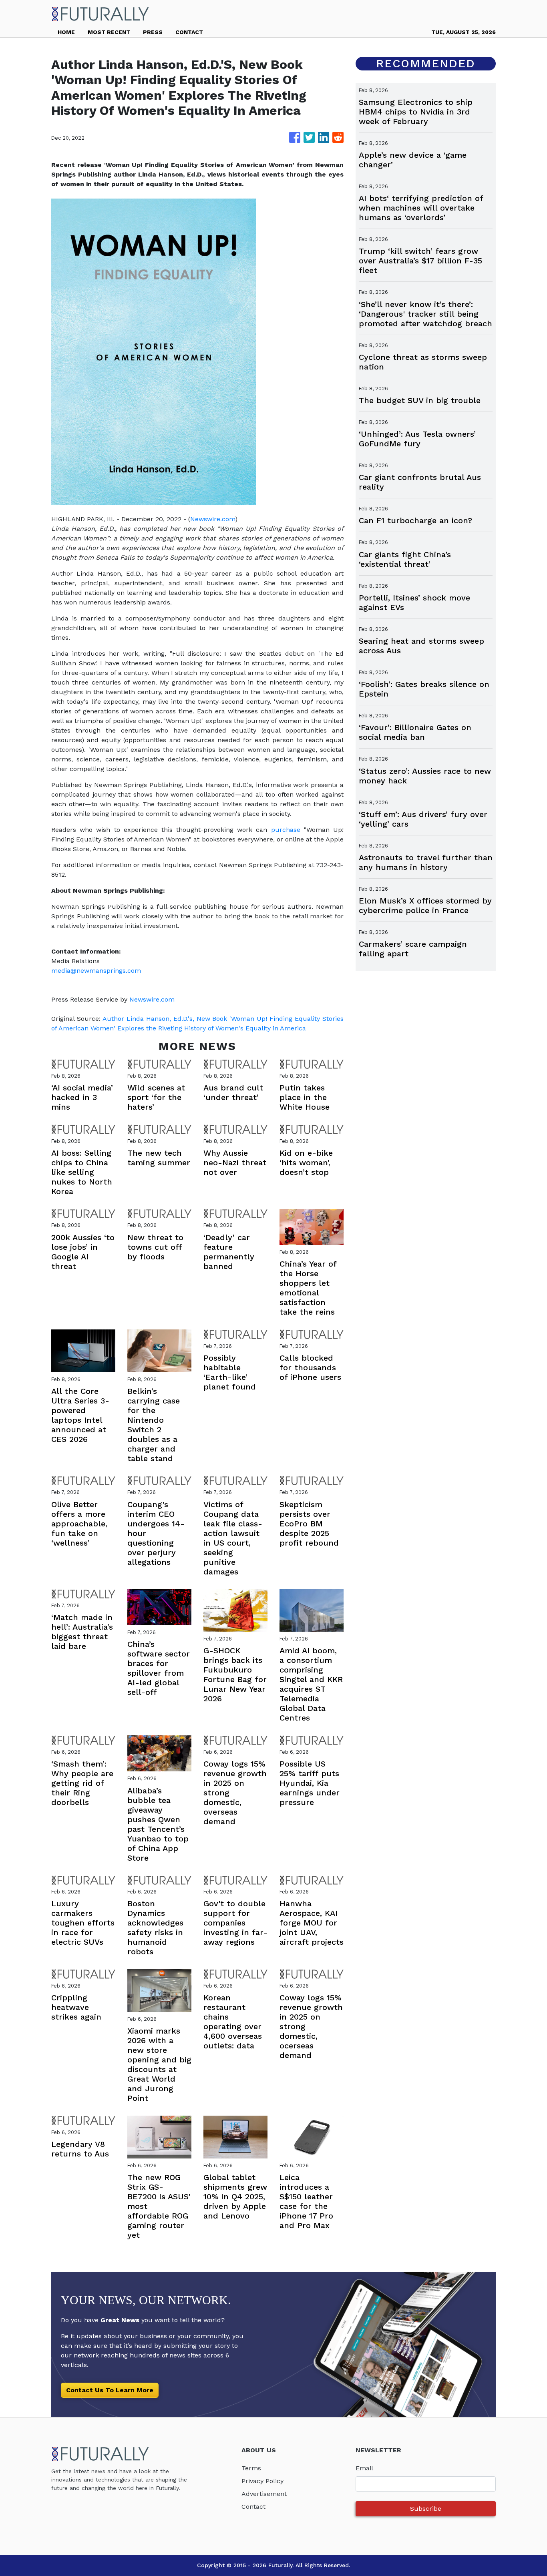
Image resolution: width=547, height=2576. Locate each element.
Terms (251, 2468)
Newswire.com (213, 519)
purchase (286, 830)
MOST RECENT (109, 32)
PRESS (153, 32)
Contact (253, 2507)
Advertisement (264, 2494)
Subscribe (426, 2509)
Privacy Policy (262, 2481)
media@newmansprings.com (96, 971)
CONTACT (189, 32)
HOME (66, 32)
